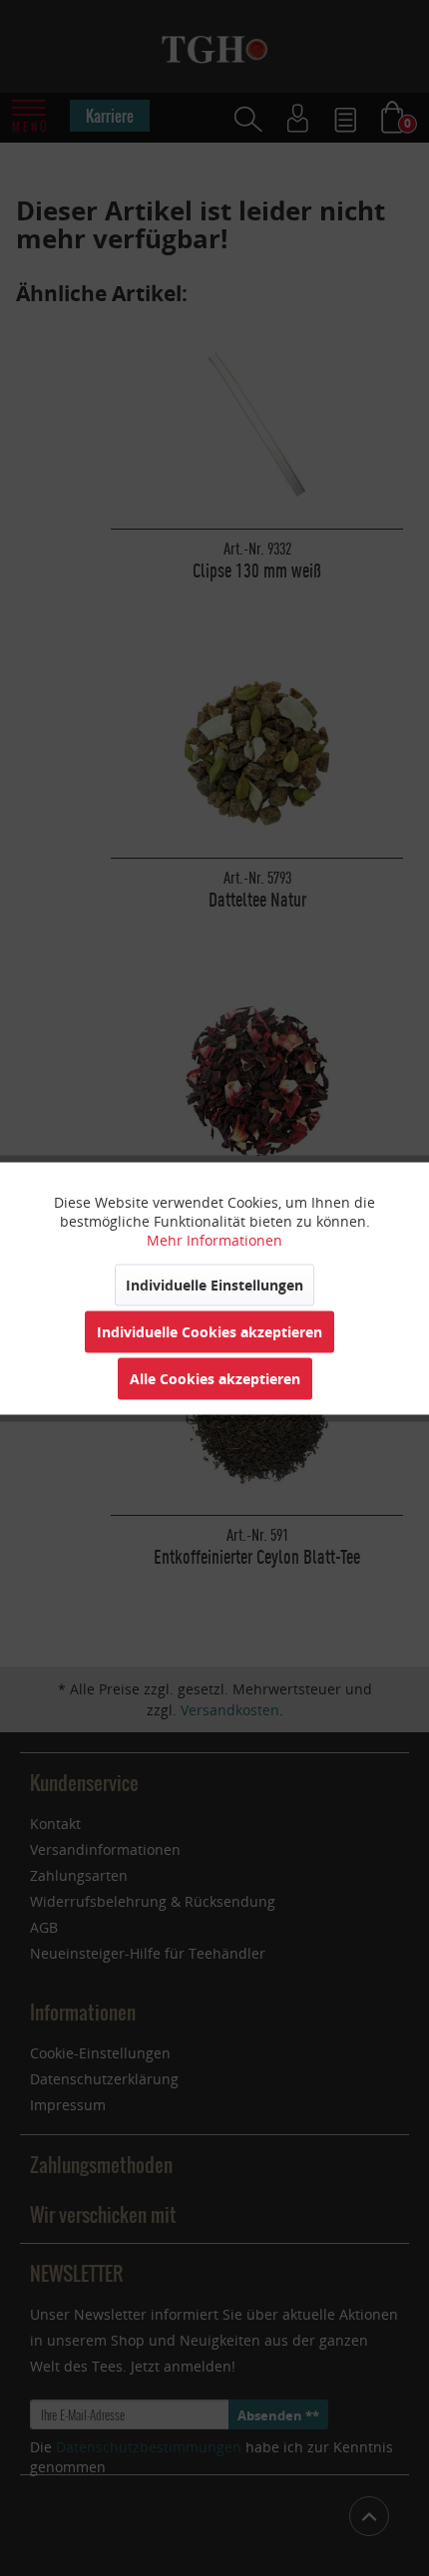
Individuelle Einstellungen (214, 1284)
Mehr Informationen (214, 1239)
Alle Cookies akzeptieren (215, 1378)
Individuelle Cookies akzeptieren (210, 1331)
